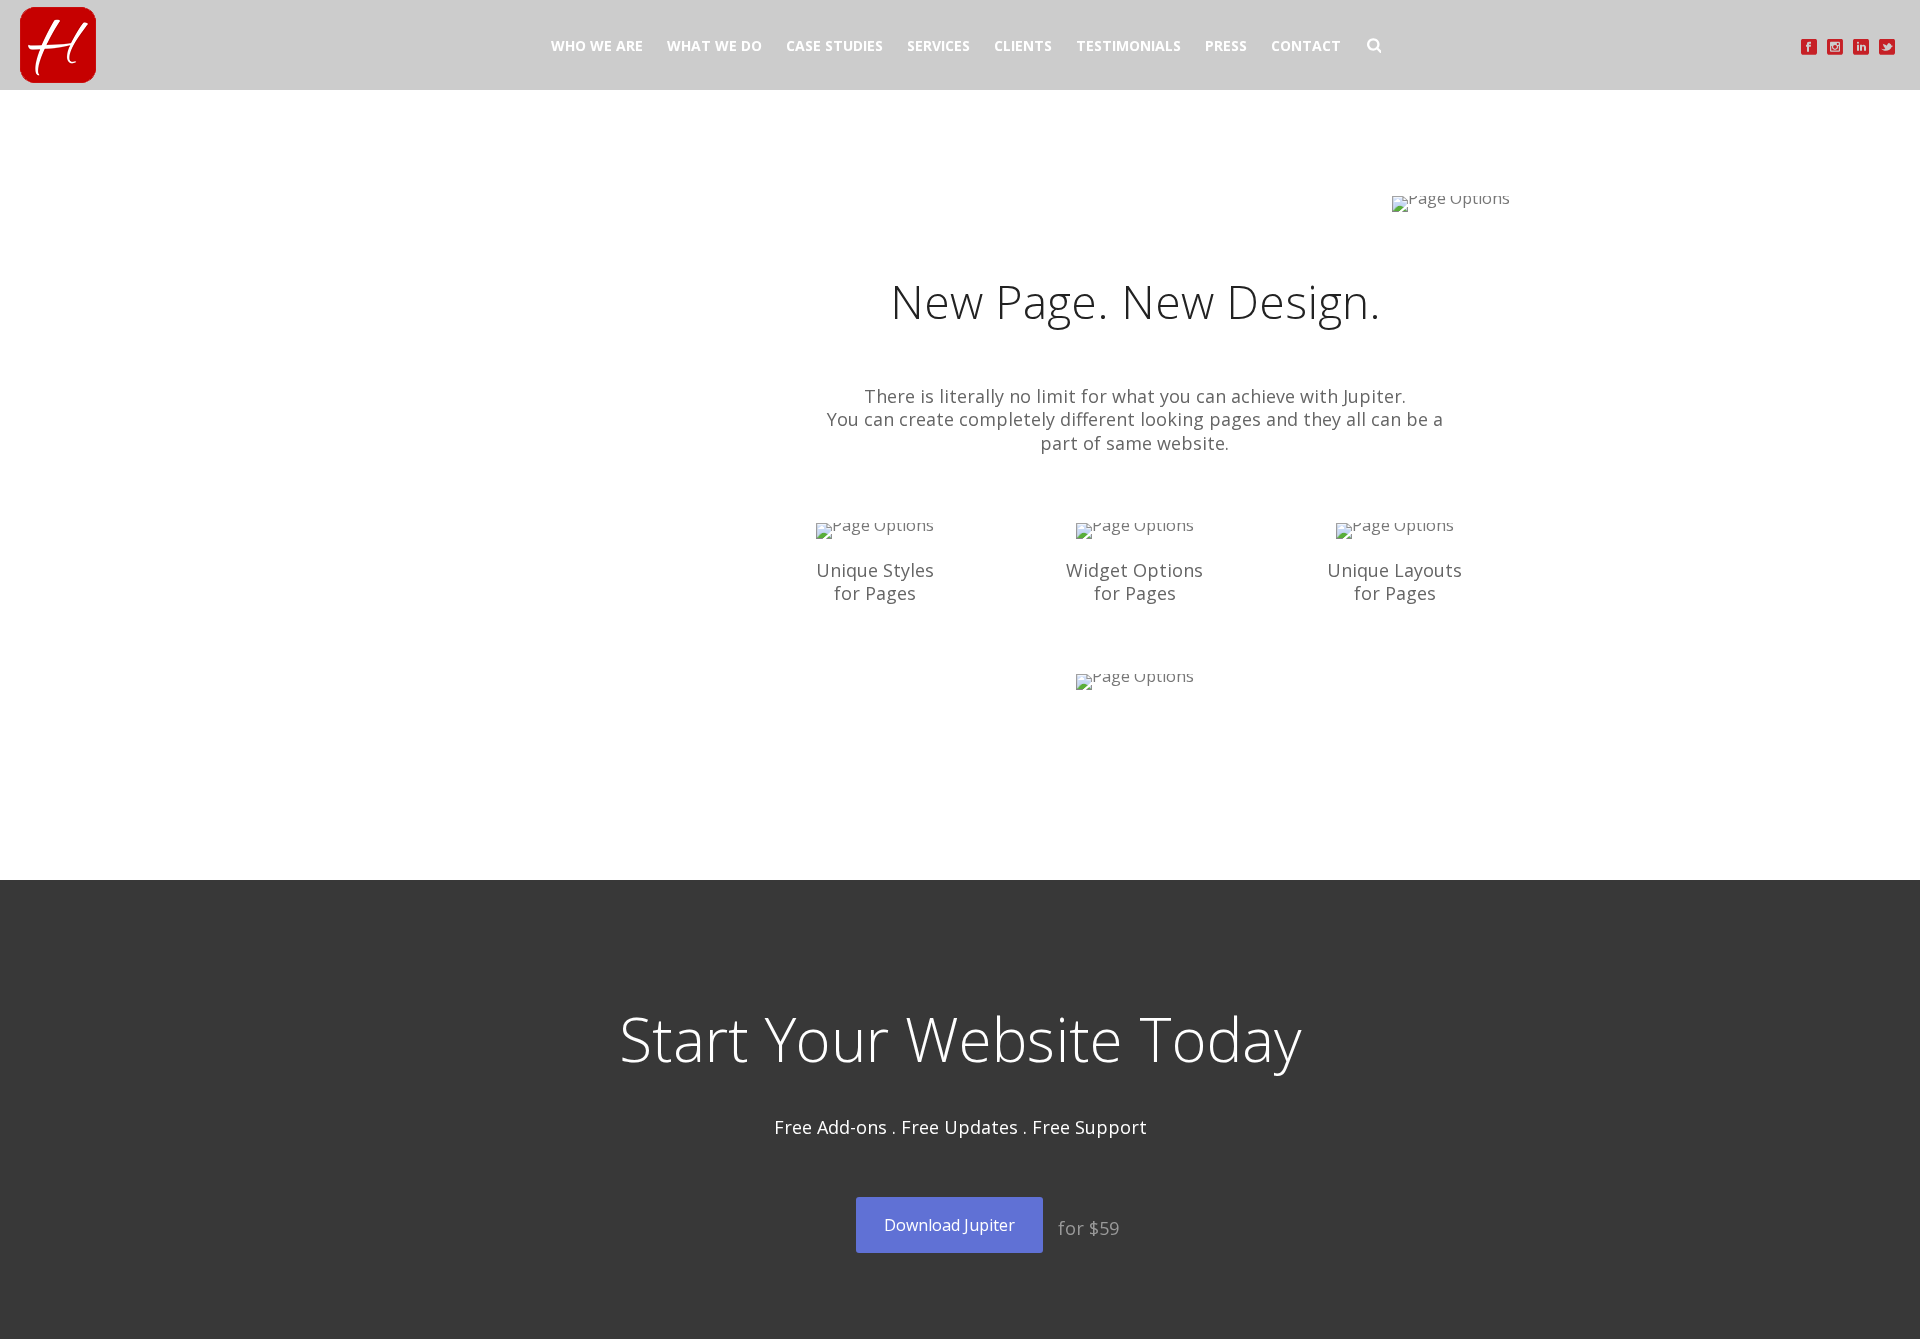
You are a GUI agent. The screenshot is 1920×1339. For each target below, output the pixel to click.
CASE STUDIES (834, 45)
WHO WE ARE (597, 45)
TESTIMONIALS (1128, 45)
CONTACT (1306, 45)
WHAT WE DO (714, 45)
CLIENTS (1023, 45)
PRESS (1226, 45)
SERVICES (938, 45)
